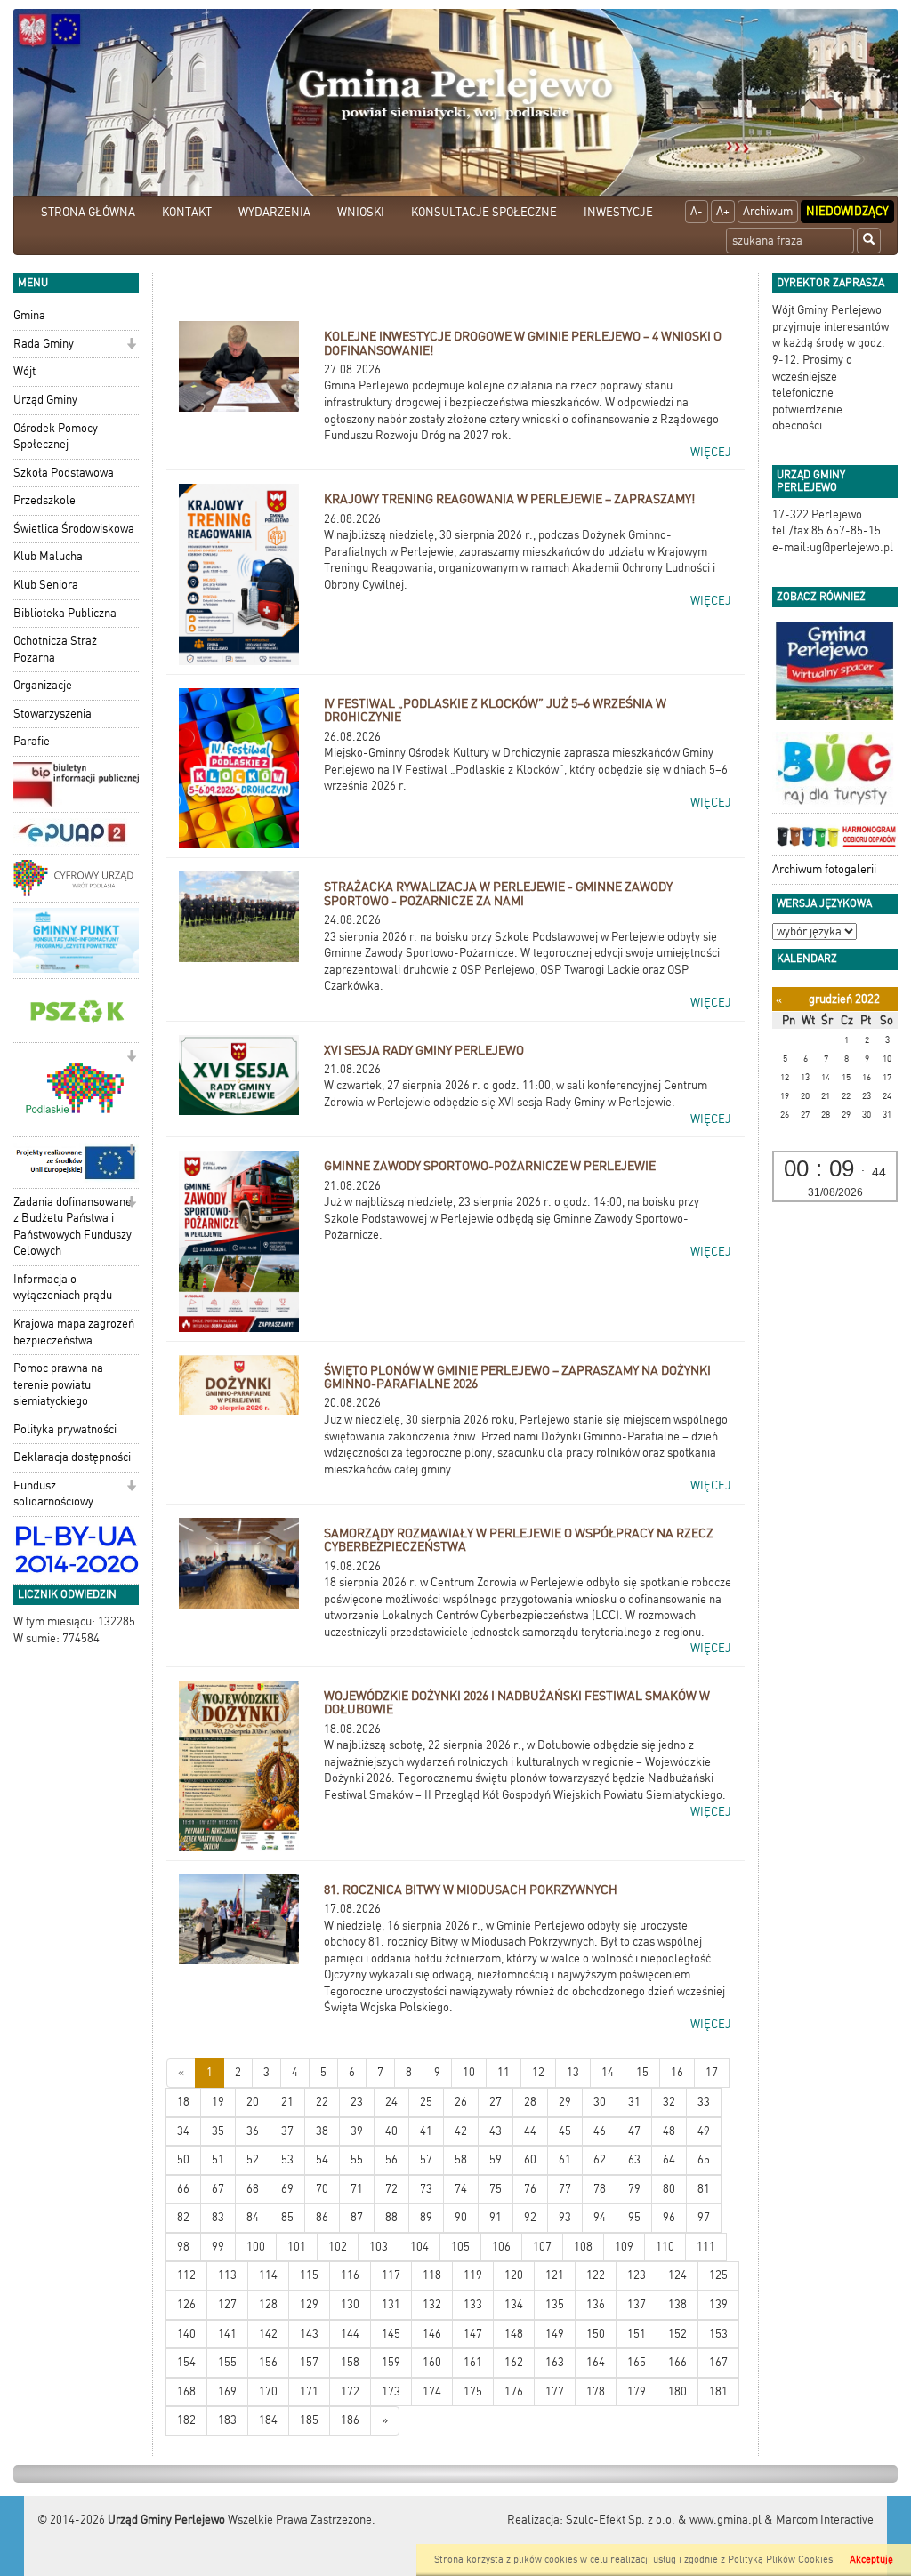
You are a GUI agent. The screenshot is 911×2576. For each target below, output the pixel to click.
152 (677, 2334)
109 (624, 2247)
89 (426, 2217)
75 (496, 2189)
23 (357, 2102)
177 (555, 2391)
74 (461, 2189)
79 (634, 2189)
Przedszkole (44, 500)
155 (227, 2362)
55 (357, 2159)
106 (501, 2247)
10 (469, 2072)
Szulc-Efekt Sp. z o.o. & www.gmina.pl (664, 2520)
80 (669, 2189)
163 (555, 2362)
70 (322, 2189)
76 (530, 2189)
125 (718, 2275)
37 (287, 2131)
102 (338, 2247)
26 (461, 2102)
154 (186, 2362)
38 (322, 2131)
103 (379, 2247)
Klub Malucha (48, 556)
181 (718, 2391)
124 (677, 2275)
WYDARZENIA (274, 212)
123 (637, 2275)
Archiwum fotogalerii (824, 869)
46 (600, 2131)
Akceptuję (871, 2560)
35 (218, 2131)
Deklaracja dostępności (72, 1457)
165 (637, 2362)
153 (718, 2334)
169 (227, 2391)
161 (473, 2362)
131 (391, 2304)
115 (309, 2275)
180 (677, 2391)
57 (426, 2159)
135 (555, 2304)
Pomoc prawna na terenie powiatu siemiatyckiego (58, 1384)
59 (496, 2159)
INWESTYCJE (618, 212)
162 (514, 2362)
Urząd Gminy (45, 400)
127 (227, 2304)
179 (637, 2391)
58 (461, 2159)
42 (461, 2131)
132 (432, 2304)
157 (309, 2362)
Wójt (24, 371)
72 (391, 2189)
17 (712, 2072)
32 (669, 2102)
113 (227, 2275)
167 (718, 2362)
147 (473, 2334)
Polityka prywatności (65, 1429)
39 (357, 2131)
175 (473, 2391)
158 (350, 2362)
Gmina (29, 315)
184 (268, 2420)
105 (460, 2247)
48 (669, 2131)
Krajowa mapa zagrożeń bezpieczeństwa (74, 1332)
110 (665, 2247)
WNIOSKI (361, 212)
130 (350, 2304)
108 (583, 2247)
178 (596, 2391)
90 (461, 2217)
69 (287, 2189)
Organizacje (43, 685)
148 (514, 2334)
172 (350, 2391)
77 (565, 2189)
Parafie (32, 741)
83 (218, 2217)
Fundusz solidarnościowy (53, 1494)
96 (669, 2217)
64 (669, 2159)
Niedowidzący (847, 211)
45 (565, 2131)
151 (637, 2334)
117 (391, 2275)
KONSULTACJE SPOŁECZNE (484, 212)
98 (183, 2247)
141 (227, 2334)
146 (432, 2334)
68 (253, 2189)
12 (538, 2072)
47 (634, 2131)
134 (514, 2304)
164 (596, 2362)
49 (704, 2131)
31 (634, 2102)
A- (697, 211)
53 (287, 2159)
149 (555, 2334)
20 (253, 2102)
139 (718, 2304)
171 (309, 2391)
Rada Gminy (44, 344)
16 (677, 2072)
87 (357, 2217)
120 (514, 2275)
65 (704, 2159)
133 (473, 2304)
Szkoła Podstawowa (64, 473)
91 (496, 2217)
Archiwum (768, 211)
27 (496, 2102)
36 (253, 2131)
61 (565, 2159)
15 (642, 2072)
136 (596, 2304)
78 (600, 2189)
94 (600, 2217)
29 (565, 2102)
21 (287, 2102)
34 (183, 2131)
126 (186, 2304)
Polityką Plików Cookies (780, 2560)
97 (704, 2217)
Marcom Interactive (825, 2520)
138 (677, 2304)
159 (391, 2362)
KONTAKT (187, 212)
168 (186, 2391)
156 (268, 2362)
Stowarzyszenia (52, 714)
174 (432, 2391)
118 (432, 2275)
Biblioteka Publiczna (65, 613)
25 (426, 2102)
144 (350, 2334)
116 (350, 2275)
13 (573, 2072)
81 (704, 2189)
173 (391, 2391)
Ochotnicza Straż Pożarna (55, 649)
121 (555, 2275)
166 (677, 2362)
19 (218, 2102)
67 (218, 2189)
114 (268, 2275)
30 (600, 2102)
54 (322, 2159)
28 (530, 2102)
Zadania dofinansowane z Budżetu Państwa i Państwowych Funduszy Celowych (73, 1227)
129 (309, 2304)
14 (608, 2072)
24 (391, 2102)
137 (637, 2304)
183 (227, 2420)
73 (426, 2189)
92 (530, 2217)
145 (391, 2334)
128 (268, 2304)
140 (186, 2334)
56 (391, 2159)
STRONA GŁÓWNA (88, 212)
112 (186, 2275)
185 (309, 2420)
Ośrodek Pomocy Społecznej (56, 437)
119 (473, 2275)
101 (297, 2247)
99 (218, 2247)
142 (268, 2334)
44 (530, 2131)
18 (183, 2102)
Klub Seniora (46, 585)
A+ (723, 211)
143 (309, 2334)
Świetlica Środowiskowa (74, 529)
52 (253, 2159)
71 (357, 2189)
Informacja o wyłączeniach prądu (63, 1288)
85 (287, 2217)
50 (183, 2159)
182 (186, 2420)
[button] (131, 345)
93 (565, 2217)
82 (183, 2217)
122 (596, 2275)
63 (634, 2159)
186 (350, 2420)
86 (322, 2217)
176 (514, 2391)
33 (704, 2102)
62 (600, 2159)
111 (706, 2247)
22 (322, 2102)
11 (504, 2072)
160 (432, 2362)
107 (542, 2247)
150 (596, 2334)
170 (268, 2391)
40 (391, 2131)
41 (426, 2131)
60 (530, 2159)
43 (496, 2131)
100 (256, 2247)
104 (419, 2247)
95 (634, 2217)
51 (218, 2159)
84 (253, 2217)
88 (391, 2217)
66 (183, 2189)
